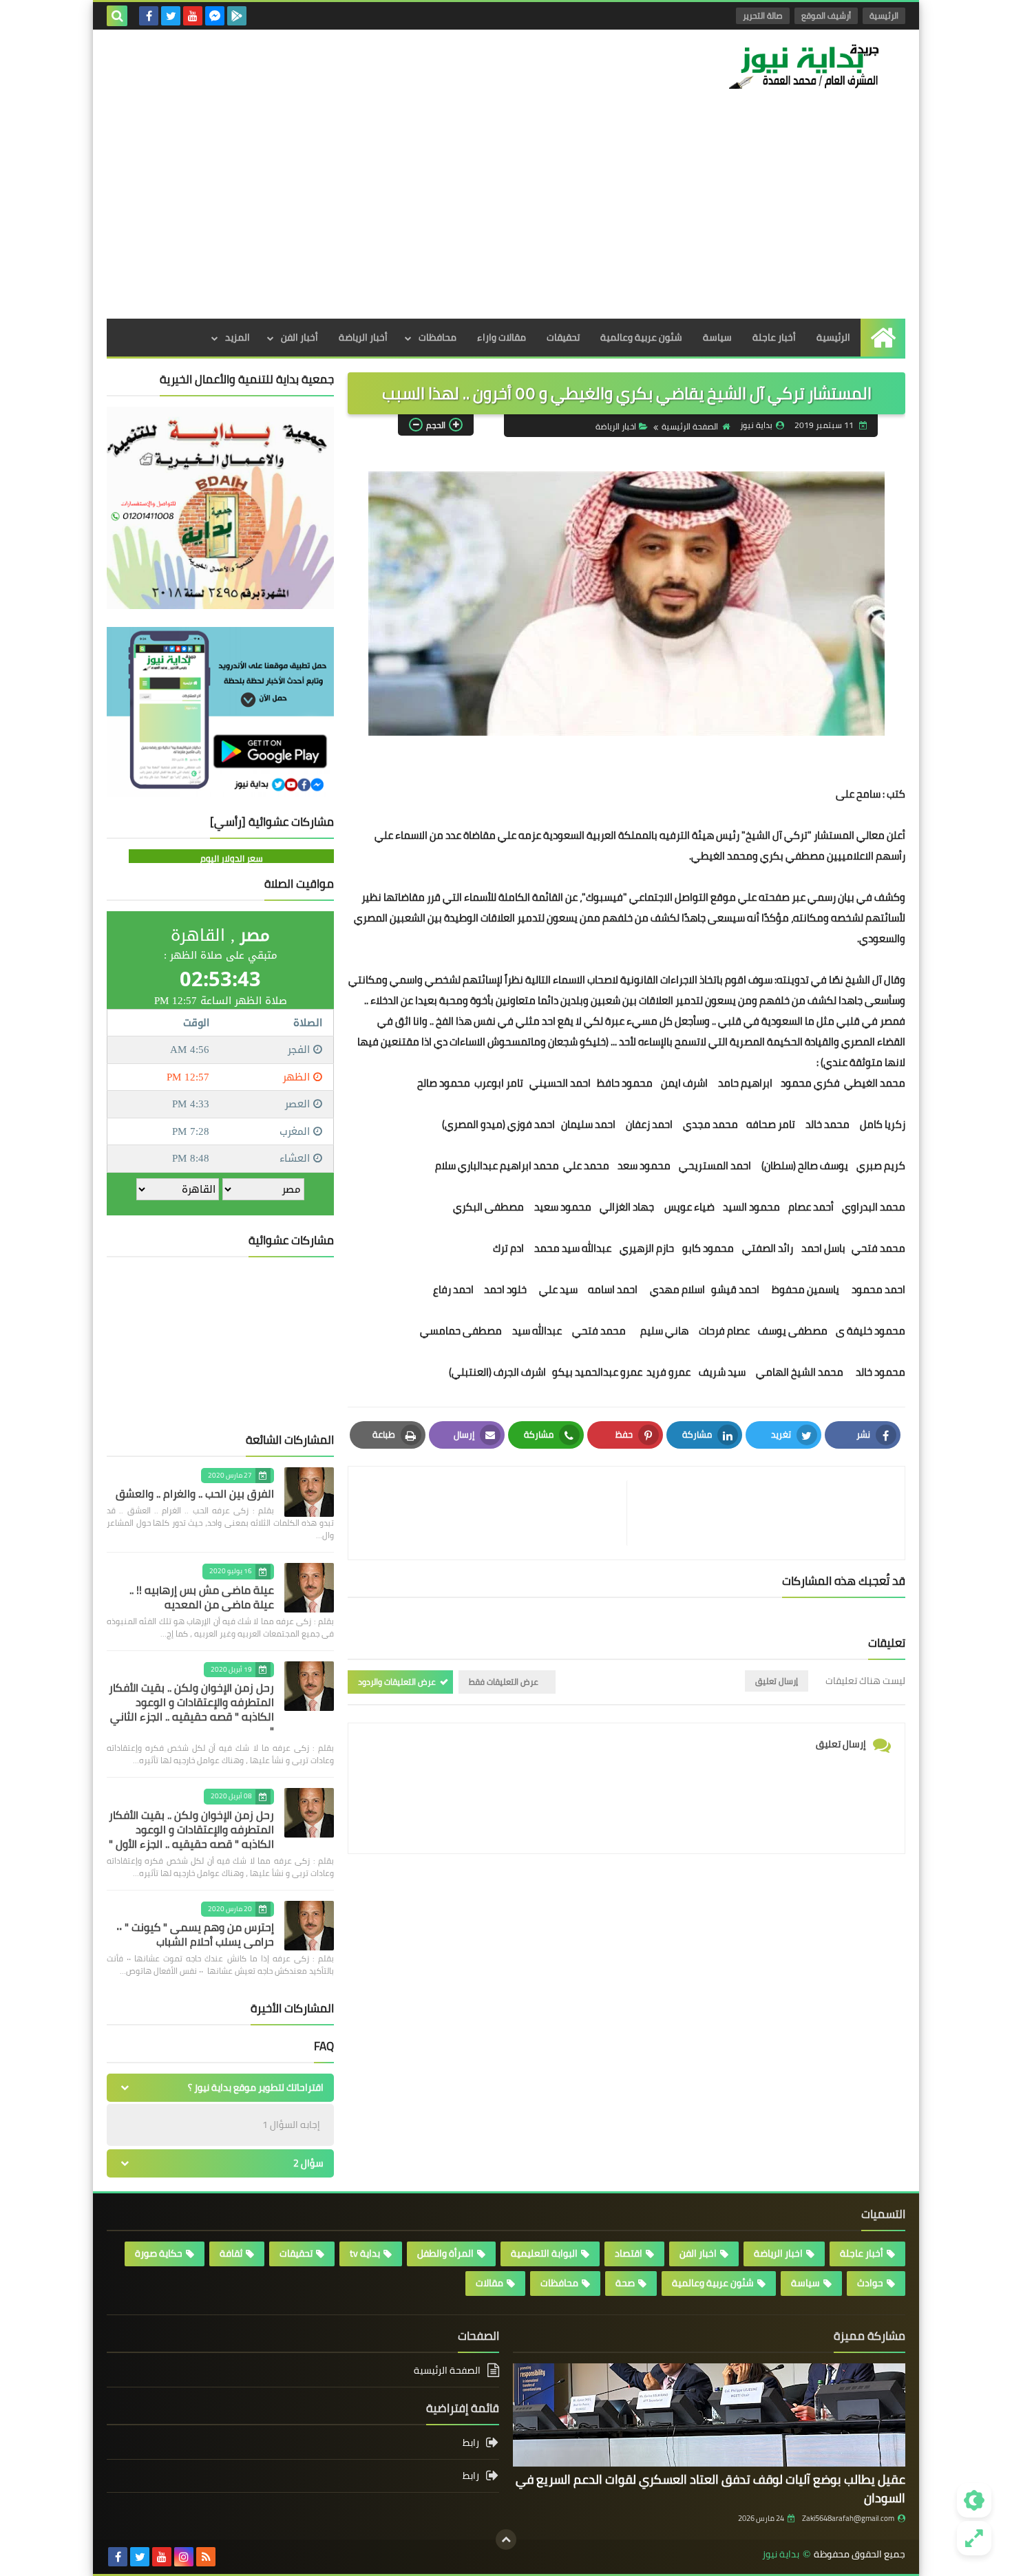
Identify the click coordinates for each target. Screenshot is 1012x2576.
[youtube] (193, 16)
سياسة (717, 337)
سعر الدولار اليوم (232, 858)
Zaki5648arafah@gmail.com (848, 2518)
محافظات (438, 337)
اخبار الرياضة (616, 426)
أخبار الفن (299, 337)
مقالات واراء (502, 337)
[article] (494, 1513)
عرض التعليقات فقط (504, 1682)
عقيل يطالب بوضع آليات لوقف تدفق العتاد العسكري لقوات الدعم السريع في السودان (710, 2489)
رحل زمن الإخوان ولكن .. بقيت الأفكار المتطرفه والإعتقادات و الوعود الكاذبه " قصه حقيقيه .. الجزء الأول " (191, 1829)
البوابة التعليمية (544, 2253)
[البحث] (117, 16)
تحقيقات (563, 337)
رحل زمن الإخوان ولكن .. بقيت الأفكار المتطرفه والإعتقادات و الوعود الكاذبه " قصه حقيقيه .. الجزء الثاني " (191, 1709)
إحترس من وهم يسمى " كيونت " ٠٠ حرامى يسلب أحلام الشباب (195, 1934)
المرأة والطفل (445, 2253)
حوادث (870, 2283)
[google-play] (237, 16)
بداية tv (365, 2253)
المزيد (238, 337)
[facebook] (149, 16)
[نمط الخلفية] (974, 2538)
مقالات (489, 2283)
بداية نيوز (781, 2554)
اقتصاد (629, 2253)
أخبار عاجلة (774, 337)
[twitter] (171, 16)
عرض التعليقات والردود (397, 1682)
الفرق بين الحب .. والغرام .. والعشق (195, 1493)
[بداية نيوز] (805, 66)
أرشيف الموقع (826, 15)
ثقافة (231, 2253)
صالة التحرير (763, 15)
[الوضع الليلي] (974, 2500)
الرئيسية (884, 15)
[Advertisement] (506, 215)
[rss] (206, 2557)
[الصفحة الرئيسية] (883, 338)
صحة (625, 2283)
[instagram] (184, 2557)
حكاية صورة (159, 2253)
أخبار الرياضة (363, 337)
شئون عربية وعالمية (641, 337)
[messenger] (215, 16)
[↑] (506, 2540)
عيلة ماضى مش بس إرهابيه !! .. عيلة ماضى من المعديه (202, 1597)
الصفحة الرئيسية (690, 426)
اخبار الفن (698, 2253)
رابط (471, 2444)
